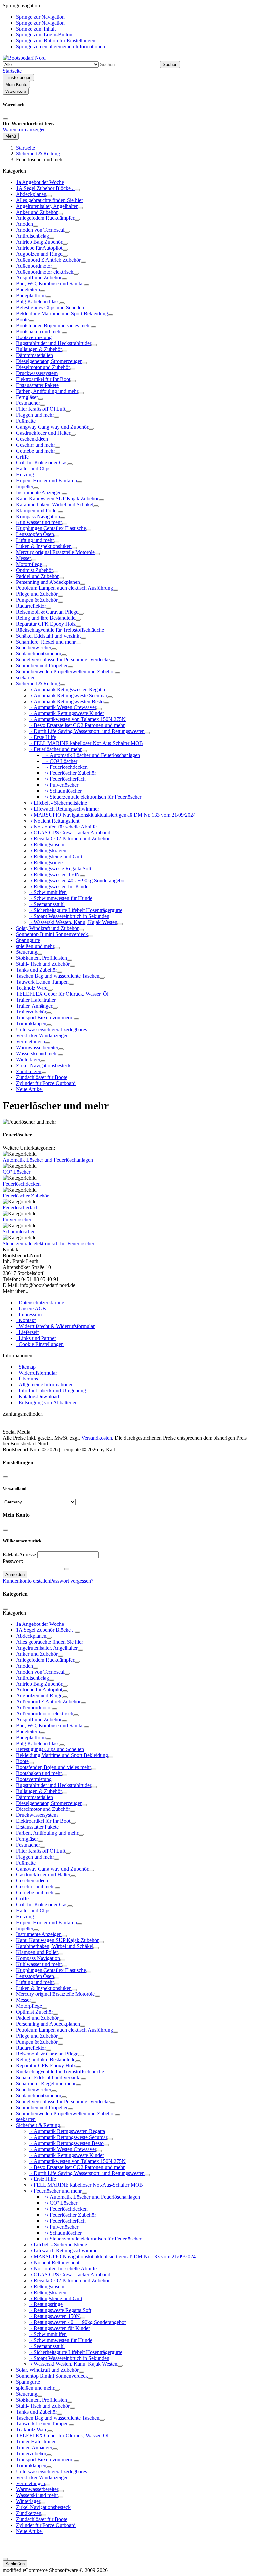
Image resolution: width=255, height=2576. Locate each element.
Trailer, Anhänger (34, 1006)
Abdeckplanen (31, 194)
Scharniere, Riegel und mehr (46, 642)
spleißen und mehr (35, 946)
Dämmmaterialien (35, 355)
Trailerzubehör (31, 1012)
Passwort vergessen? (72, 1581)
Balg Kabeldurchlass (38, 302)
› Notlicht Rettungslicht (54, 821)
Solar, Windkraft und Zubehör (47, 928)
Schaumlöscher (19, 1231)
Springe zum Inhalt (36, 29)
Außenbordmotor (34, 266)
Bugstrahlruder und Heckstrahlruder (54, 343)
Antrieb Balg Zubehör (39, 242)
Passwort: (13, 1561)
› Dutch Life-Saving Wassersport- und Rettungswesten (87, 731)
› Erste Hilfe (43, 737)
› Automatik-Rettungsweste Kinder (67, 713)
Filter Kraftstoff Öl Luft (41, 409)
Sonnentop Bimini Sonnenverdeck (52, 934)
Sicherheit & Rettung (38, 683)
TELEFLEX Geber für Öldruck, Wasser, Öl (62, 994)
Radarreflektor (31, 606)
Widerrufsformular (37, 1373)
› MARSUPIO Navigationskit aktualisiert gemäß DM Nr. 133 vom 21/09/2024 (112, 815)
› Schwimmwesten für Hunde (61, 898)
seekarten (26, 677)
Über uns (27, 1379)
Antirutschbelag (33, 236)
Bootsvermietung (34, 337)
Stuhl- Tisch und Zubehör (43, 964)
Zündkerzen (29, 1071)
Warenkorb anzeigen (24, 129)
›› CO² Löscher (60, 761)
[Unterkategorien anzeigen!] (77, 190)
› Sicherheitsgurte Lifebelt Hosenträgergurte (76, 910)
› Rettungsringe (46, 862)
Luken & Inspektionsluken (44, 546)
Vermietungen (31, 1042)
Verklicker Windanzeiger (42, 1036)
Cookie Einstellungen (40, 1344)
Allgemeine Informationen (45, 1385)
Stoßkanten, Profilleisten (42, 958)
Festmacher (28, 403)
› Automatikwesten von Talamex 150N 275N (77, 719)
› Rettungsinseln (47, 845)
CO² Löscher (16, 1172)
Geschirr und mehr (36, 445)
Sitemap (26, 1367)
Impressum (29, 1314)
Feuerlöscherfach (21, 1208)
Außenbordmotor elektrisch (45, 272)
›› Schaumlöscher (62, 791)
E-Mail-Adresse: (20, 1554)
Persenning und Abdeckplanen (48, 582)
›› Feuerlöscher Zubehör (69, 773)
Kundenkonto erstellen (26, 1581)
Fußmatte (26, 421)
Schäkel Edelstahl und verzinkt (48, 636)
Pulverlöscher (17, 1220)
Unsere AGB (31, 1308)
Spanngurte (28, 940)
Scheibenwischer (34, 648)
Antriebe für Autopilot (39, 248)
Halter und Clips (33, 469)
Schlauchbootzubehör (39, 654)
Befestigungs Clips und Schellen (50, 307)
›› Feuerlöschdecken (65, 767)
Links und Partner (36, 1338)
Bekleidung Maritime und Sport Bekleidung (62, 313)
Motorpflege (29, 564)
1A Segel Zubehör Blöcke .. (45, 188)
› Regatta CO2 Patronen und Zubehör (69, 839)
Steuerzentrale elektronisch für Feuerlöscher (48, 1243)
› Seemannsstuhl (47, 904)
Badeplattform (31, 296)
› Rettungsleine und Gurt (56, 857)
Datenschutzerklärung (40, 1302)
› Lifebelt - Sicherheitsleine (58, 803)
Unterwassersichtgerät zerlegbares (51, 1030)
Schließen (15, 2564)
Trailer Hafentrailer (36, 1000)
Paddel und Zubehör (37, 576)
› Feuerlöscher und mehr (55, 749)
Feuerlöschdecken (22, 1184)
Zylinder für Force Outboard (46, 1083)
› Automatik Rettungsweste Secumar (68, 695)
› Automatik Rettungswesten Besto (66, 701)
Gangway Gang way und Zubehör (52, 427)
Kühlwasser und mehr (39, 522)
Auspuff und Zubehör (39, 278)
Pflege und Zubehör (37, 594)
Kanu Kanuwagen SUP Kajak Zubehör (57, 498)
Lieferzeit (27, 1332)
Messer (23, 558)
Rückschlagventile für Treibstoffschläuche (60, 630)
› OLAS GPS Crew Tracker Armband (70, 833)
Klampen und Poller (37, 510)
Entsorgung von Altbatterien (47, 1403)
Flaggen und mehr (35, 415)
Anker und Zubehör (37, 212)
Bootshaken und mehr (39, 331)
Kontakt (26, 1320)
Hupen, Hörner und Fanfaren (46, 481)
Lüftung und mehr (35, 540)
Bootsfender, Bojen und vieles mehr (53, 325)
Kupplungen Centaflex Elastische (51, 528)
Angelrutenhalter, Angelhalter (47, 206)
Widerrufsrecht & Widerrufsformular (55, 1326)
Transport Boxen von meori (45, 1018)
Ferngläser (27, 397)
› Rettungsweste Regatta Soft (60, 868)
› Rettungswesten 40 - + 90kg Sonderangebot (77, 880)
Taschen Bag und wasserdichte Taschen (58, 976)
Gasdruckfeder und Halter (43, 433)
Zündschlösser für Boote (42, 1077)
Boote (22, 319)
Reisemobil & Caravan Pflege (47, 612)
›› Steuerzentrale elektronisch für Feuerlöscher (92, 797)
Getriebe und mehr (36, 451)
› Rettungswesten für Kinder (60, 886)
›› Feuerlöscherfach (64, 779)
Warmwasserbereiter (37, 1047)
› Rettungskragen (48, 851)
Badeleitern (28, 290)
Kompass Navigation (38, 516)
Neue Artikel (29, 1089)
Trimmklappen (31, 1024)
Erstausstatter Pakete (37, 385)
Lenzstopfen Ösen (35, 534)
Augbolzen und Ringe (39, 254)
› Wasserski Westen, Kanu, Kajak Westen (73, 922)
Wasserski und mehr (37, 1053)
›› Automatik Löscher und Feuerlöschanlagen (91, 755)
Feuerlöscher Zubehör (26, 1196)
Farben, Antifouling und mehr (47, 391)
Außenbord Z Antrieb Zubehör (48, 260)
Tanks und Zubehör (37, 970)
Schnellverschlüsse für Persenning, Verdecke (63, 660)
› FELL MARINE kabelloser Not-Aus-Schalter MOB (86, 743)
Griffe (22, 457)
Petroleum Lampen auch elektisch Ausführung (64, 588)
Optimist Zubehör (35, 570)
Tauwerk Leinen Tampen (42, 982)
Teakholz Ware (32, 988)
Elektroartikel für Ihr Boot (43, 379)
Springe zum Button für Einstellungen (56, 41)
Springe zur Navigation (40, 17)
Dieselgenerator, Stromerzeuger (49, 361)
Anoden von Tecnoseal (40, 230)
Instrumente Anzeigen (39, 492)
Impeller (25, 487)
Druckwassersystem (37, 373)
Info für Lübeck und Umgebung (51, 1391)
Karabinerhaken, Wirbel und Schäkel (55, 504)
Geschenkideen (32, 439)
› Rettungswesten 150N (55, 874)
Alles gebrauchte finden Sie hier (49, 200)
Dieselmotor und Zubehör (43, 367)
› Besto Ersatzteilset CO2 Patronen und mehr (77, 725)
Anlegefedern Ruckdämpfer (45, 218)
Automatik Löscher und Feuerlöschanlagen (48, 1160)
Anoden (24, 224)
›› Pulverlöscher (60, 785)
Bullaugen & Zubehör (39, 349)
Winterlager (28, 1059)
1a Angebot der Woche (40, 182)
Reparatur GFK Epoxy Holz (46, 624)
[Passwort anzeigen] (67, 1569)
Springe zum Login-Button (44, 35)
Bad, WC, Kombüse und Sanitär (50, 284)
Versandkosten (97, 1438)
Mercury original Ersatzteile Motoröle (55, 552)
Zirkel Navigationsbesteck (43, 1065)
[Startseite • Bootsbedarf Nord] (24, 58)
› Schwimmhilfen (48, 892)
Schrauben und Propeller (42, 666)
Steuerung (27, 952)
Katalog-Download (38, 1397)
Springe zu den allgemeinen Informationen (60, 47)
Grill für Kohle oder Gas (42, 463)
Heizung (25, 475)
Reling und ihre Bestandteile (46, 618)
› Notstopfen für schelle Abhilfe (63, 827)
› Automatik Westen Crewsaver (63, 707)
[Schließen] (5, 119)
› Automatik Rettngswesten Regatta (67, 689)
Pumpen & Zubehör (37, 600)
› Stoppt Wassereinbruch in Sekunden (69, 916)
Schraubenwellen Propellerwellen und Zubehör (65, 672)
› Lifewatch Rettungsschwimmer (64, 809)
